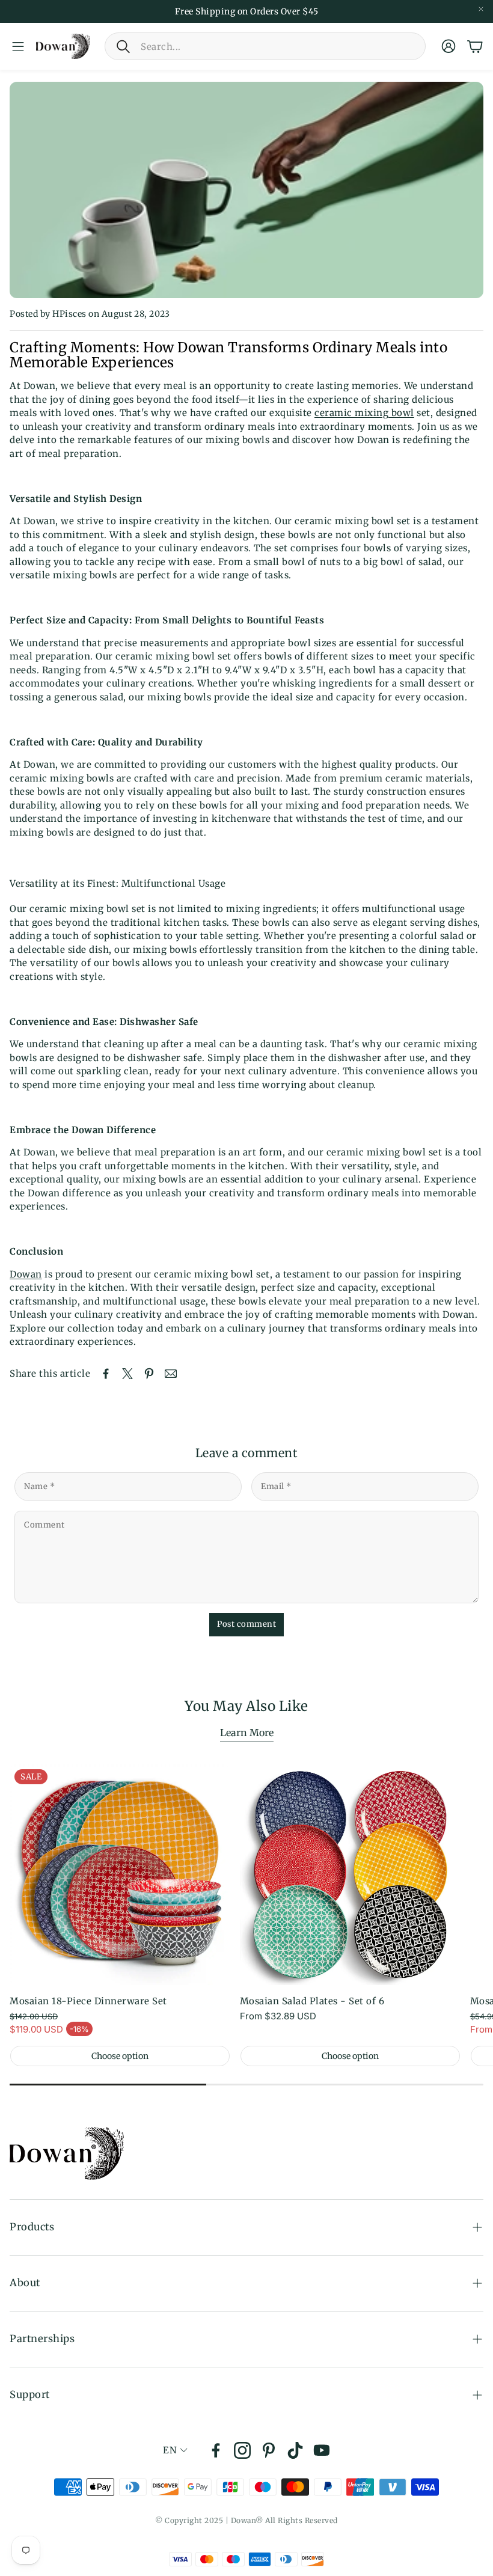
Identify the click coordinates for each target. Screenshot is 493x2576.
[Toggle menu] (18, 46)
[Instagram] (242, 2450)
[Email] (171, 1374)
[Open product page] (350, 1875)
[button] (265, 46)
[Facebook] (216, 2450)
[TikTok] (295, 2450)
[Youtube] (322, 2450)
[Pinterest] (269, 2450)
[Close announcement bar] (481, 9)
